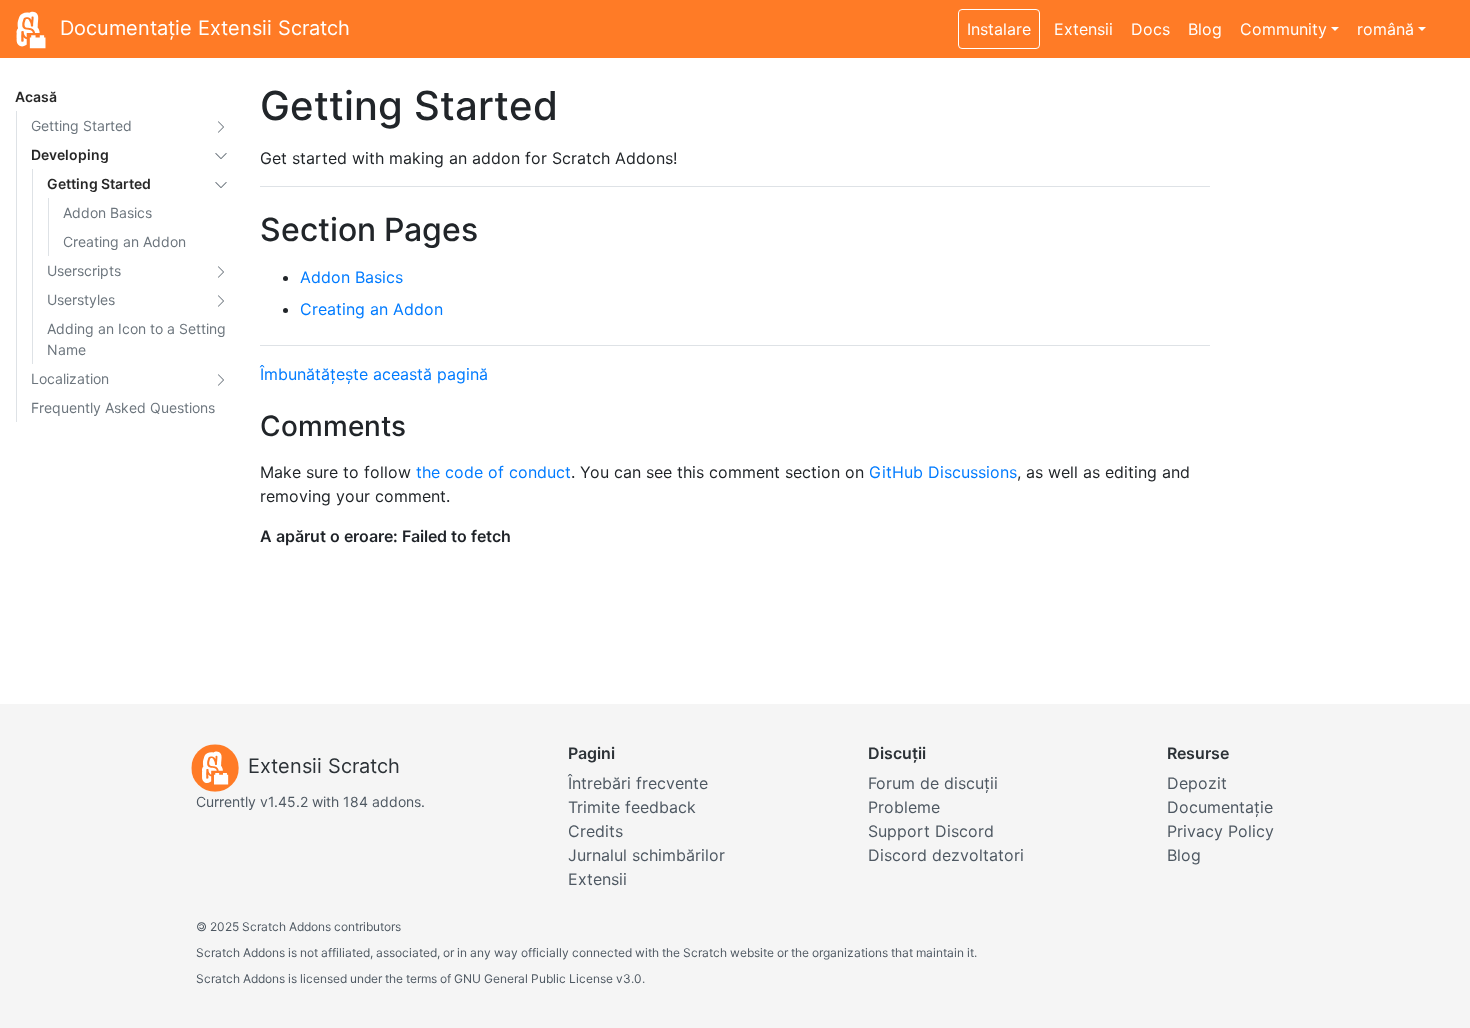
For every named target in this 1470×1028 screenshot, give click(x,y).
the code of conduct (493, 472)
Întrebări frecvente (638, 783)
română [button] (1385, 29)
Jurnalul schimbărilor (646, 855)
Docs (1150, 29)
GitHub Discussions (943, 472)
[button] (221, 125)
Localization (70, 378)
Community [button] (1283, 29)
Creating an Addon (124, 241)
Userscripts (84, 270)
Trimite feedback (632, 807)
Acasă (36, 96)
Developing (70, 154)
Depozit (1197, 783)
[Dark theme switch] (1445, 18)
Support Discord (931, 831)
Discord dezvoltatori (946, 855)
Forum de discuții (933, 783)
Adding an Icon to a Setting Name (136, 339)
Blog (1205, 29)
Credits (595, 831)
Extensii (1083, 29)
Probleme (904, 807)
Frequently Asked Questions (123, 407)
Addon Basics (107, 212)
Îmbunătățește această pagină (374, 374)
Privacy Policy (1220, 831)
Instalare (999, 29)
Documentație (1220, 807)
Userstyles (81, 299)
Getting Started (81, 125)
